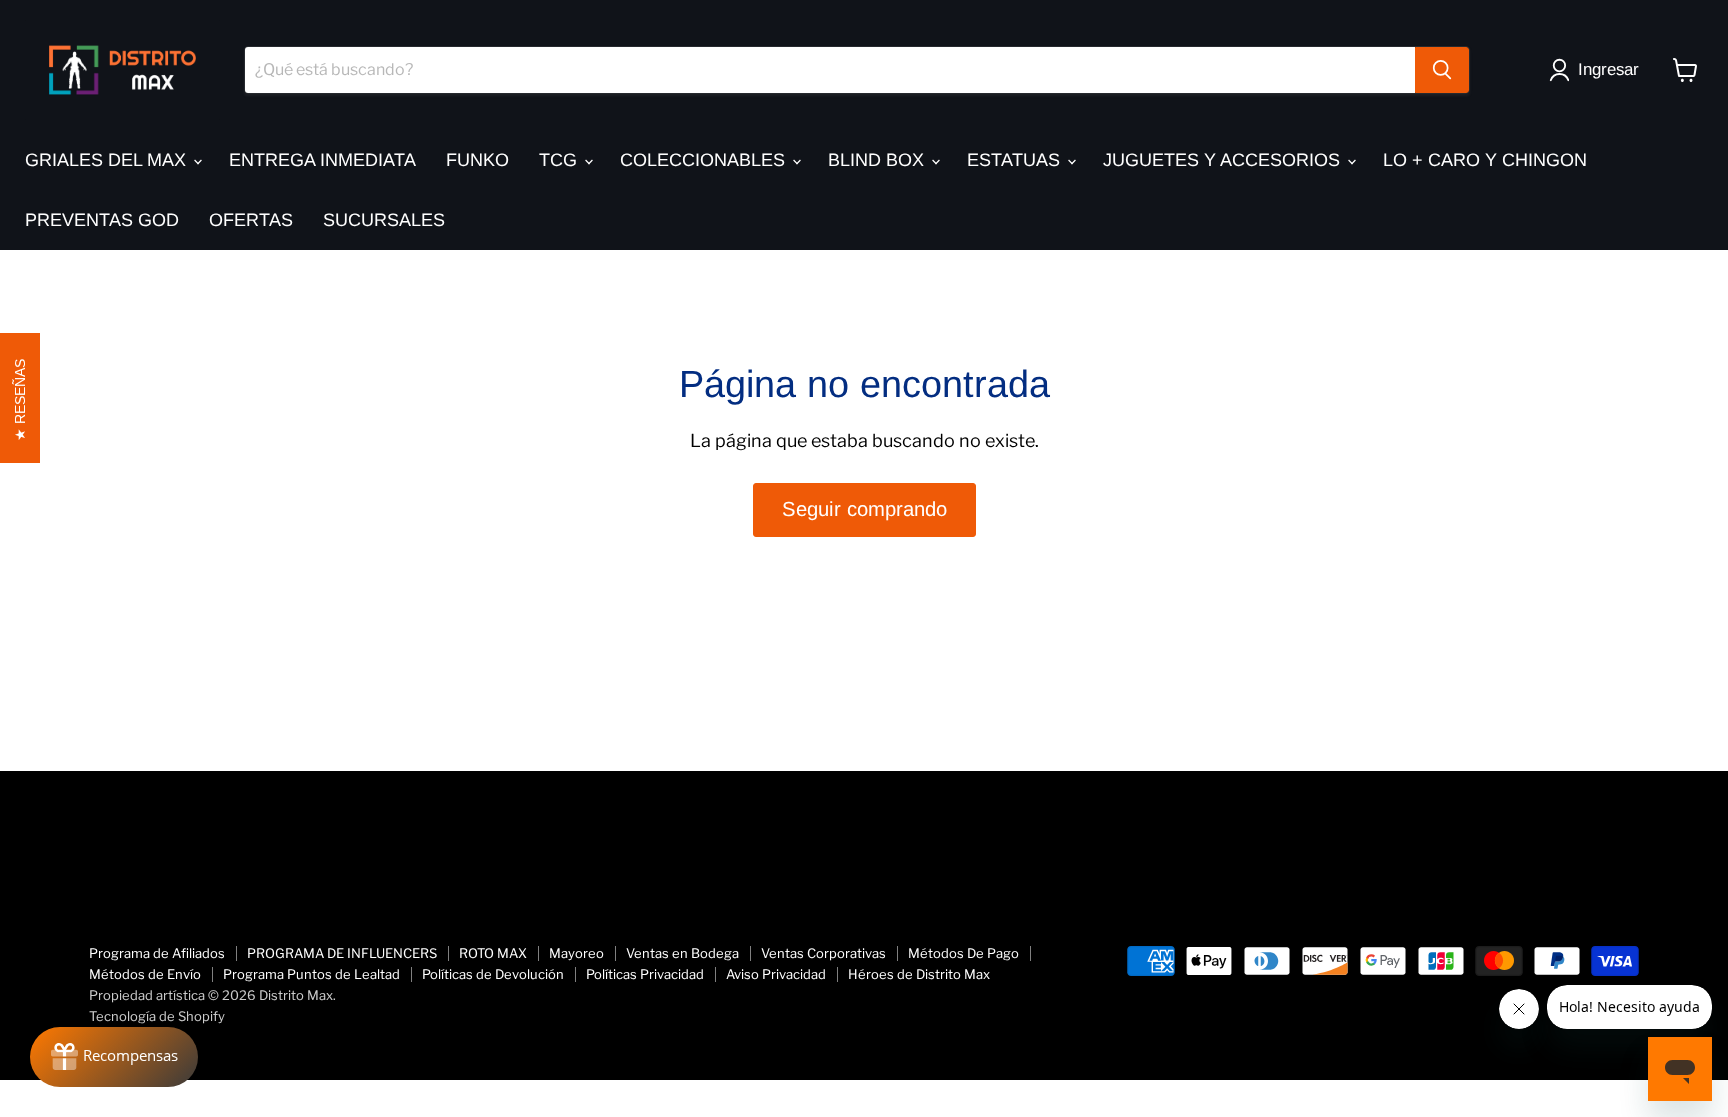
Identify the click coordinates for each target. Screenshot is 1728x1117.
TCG (560, 160)
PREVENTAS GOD (102, 220)
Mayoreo (576, 953)
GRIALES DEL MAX (108, 160)
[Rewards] (114, 1057)
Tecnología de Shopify (157, 1016)
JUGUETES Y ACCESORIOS (1224, 160)
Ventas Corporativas (823, 953)
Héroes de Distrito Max (919, 974)
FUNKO (477, 160)
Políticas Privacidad (645, 974)
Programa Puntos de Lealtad (311, 974)
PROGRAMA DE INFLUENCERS (342, 953)
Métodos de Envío (145, 974)
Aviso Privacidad (776, 974)
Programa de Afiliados (157, 953)
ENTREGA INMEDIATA (322, 160)
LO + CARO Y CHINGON (1485, 160)
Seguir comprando (864, 509)
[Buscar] (1442, 70)
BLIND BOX (878, 160)
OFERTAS (251, 220)
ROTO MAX (493, 953)
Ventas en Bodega (682, 953)
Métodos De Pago (963, 953)
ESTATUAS (1016, 160)
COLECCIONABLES (705, 160)
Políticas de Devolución (493, 974)
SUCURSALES (384, 220)
